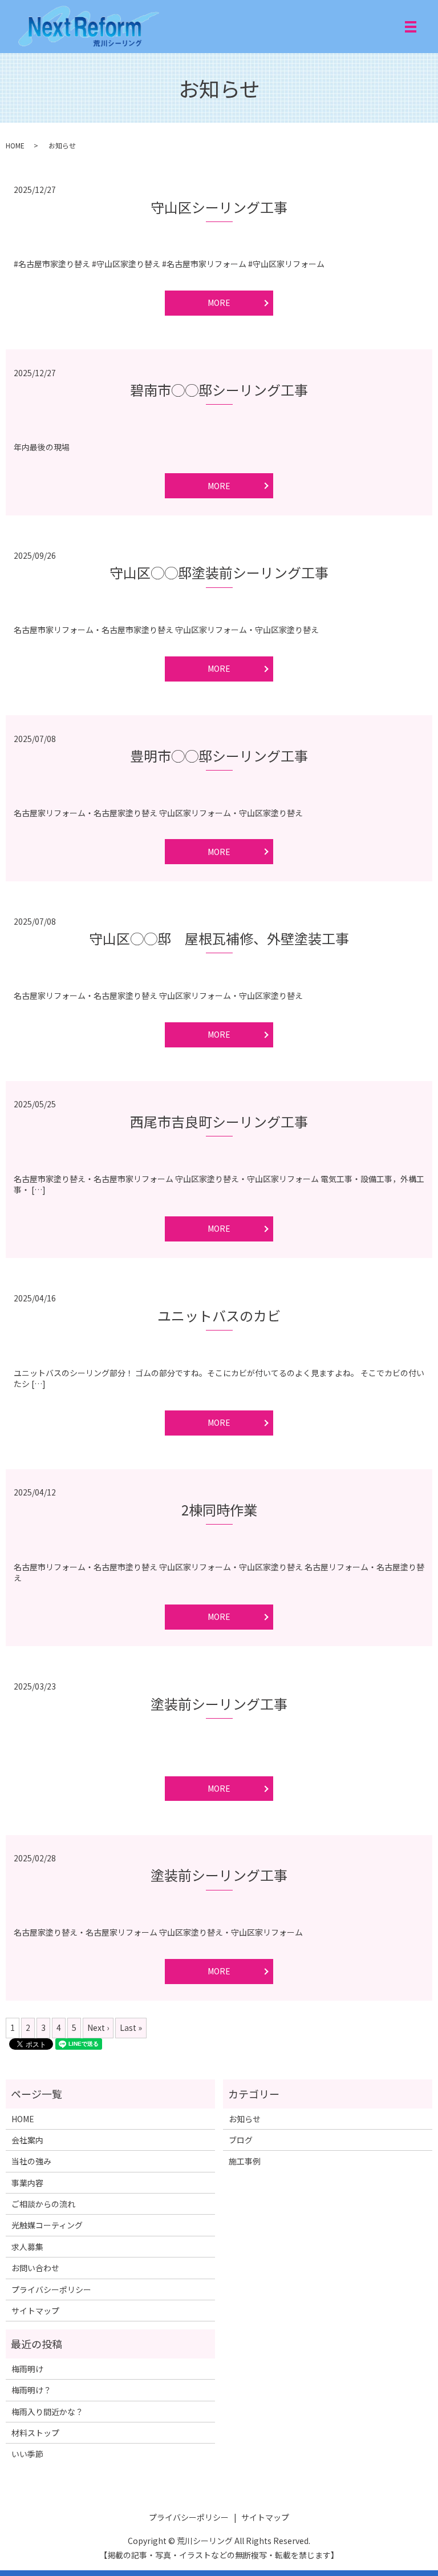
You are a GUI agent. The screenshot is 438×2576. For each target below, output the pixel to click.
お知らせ (245, 2119)
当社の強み (31, 2161)
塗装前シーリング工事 (219, 1704)
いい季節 (27, 2454)
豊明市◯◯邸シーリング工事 (219, 755)
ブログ (241, 2140)
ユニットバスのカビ (219, 1315)
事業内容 (27, 2183)
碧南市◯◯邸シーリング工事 (219, 390)
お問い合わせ (35, 2268)
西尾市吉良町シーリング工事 (219, 1121)
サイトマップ (35, 2311)
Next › (98, 2027)
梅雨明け (27, 2369)
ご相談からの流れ (43, 2204)
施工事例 (245, 2161)
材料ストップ (35, 2433)
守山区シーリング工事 (219, 207)
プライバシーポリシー (51, 2289)
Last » (131, 2027)
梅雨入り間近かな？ (47, 2412)
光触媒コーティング (47, 2225)
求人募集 (27, 2247)
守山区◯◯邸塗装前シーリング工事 (219, 572)
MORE (219, 303)
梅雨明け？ (31, 2390)
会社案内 (27, 2140)
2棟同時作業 (219, 1509)
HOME (15, 145)
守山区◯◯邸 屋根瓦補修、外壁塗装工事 (219, 938)
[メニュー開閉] (411, 27)
